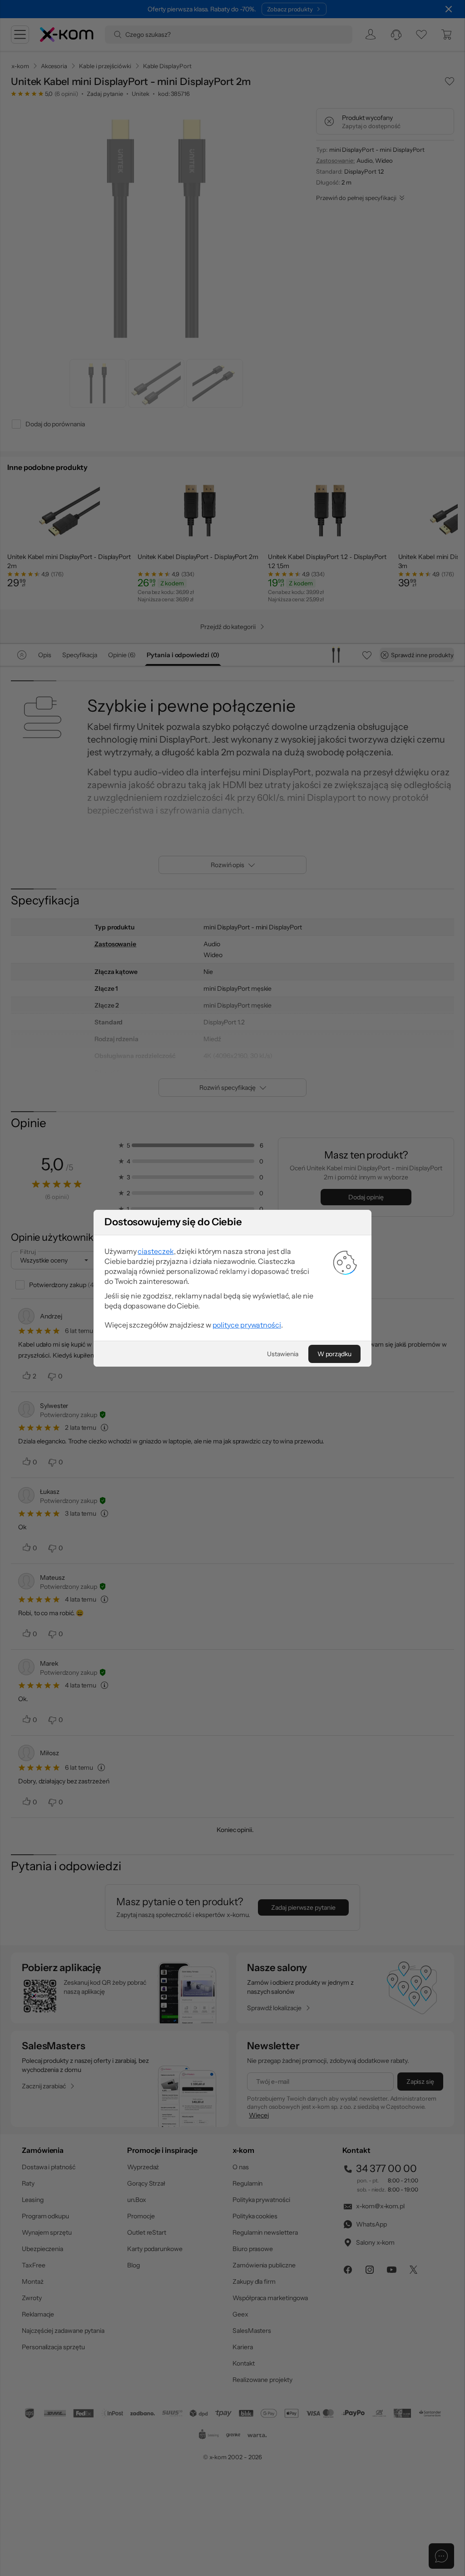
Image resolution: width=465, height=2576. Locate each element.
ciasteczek (156, 1251)
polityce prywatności (247, 1325)
